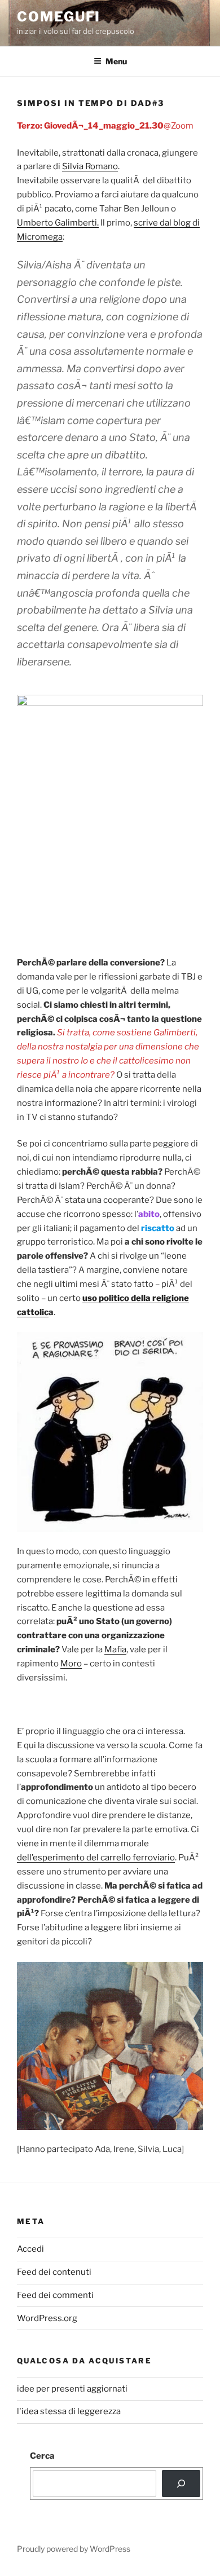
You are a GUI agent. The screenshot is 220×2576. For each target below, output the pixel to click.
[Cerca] (181, 2484)
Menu (116, 61)
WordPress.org (47, 2318)
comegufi (59, 17)
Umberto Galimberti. (58, 223)
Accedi (30, 2249)
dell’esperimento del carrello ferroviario (96, 1858)
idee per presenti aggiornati (72, 2389)
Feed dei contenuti (54, 2272)
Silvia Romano (90, 166)
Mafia (115, 1649)
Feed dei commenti (55, 2295)
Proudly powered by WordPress (74, 2549)
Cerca (42, 2456)
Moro (71, 1664)
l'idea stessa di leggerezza (69, 2411)
